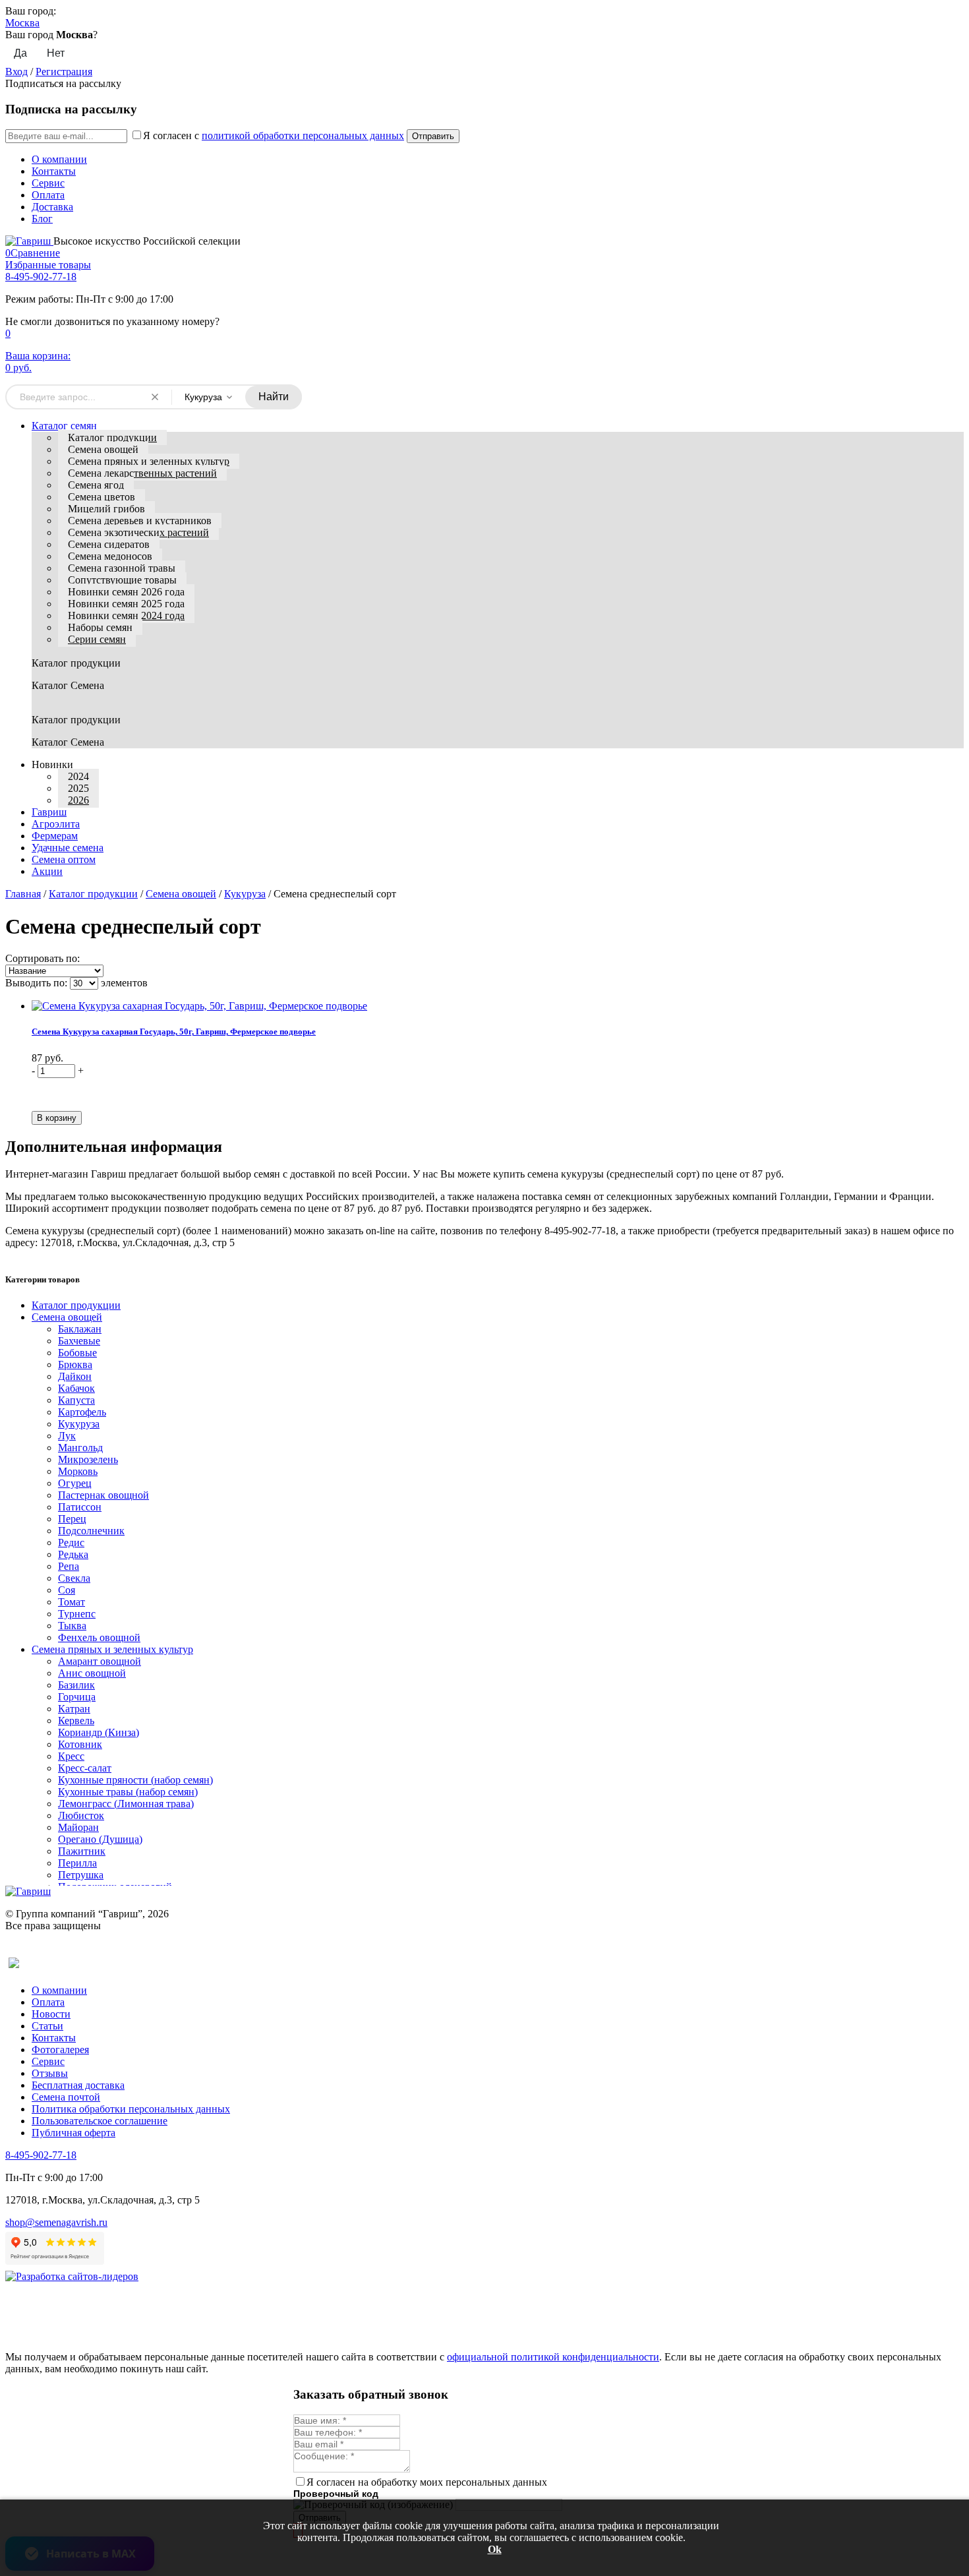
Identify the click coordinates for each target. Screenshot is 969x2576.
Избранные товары (48, 265)
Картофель (82, 1412)
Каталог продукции (112, 437)
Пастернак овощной (103, 1495)
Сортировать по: (43, 958)
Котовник (80, 1744)
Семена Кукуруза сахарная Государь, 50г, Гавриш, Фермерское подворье (174, 1032)
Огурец (75, 1483)
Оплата (48, 195)
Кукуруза (245, 894)
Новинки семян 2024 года (126, 615)
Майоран (78, 1827)
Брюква (75, 1364)
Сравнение (33, 253)
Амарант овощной (100, 1661)
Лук (67, 1436)
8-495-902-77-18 (41, 277)
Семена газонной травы (122, 568)
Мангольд (80, 1448)
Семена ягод (96, 485)
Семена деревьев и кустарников (140, 521)
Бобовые (77, 1353)
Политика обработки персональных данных (131, 2109)
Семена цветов (102, 497)
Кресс (71, 1756)
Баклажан (80, 1329)
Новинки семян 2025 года (126, 604)
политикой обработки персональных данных (303, 135)
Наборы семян (100, 627)
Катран (74, 1709)
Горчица (77, 1697)
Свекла (74, 1578)
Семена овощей (103, 449)
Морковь (78, 1471)
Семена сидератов (109, 544)
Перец (72, 1519)
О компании (59, 159)
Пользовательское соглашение (100, 2121)
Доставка (52, 207)
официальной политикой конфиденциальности (553, 2357)
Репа (69, 1566)
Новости (51, 2014)
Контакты (54, 171)
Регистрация (64, 72)
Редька (73, 1554)
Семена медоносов (110, 556)
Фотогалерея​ (60, 2050)
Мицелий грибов (106, 509)
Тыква (72, 1626)
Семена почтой (66, 2097)
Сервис (48, 183)
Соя (67, 1590)
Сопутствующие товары (122, 580)
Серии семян (97, 639)
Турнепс (77, 1614)
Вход (16, 72)
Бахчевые (79, 1341)
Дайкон (75, 1376)
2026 (78, 800)
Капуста (76, 1400)
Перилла (77, 1863)
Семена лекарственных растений (142, 473)
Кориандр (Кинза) (99, 1732)
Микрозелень (88, 1459)
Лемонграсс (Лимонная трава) (126, 1804)
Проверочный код (336, 2494)
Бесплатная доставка (78, 2085)
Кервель (76, 1721)
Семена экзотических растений (138, 532)
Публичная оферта (73, 2133)
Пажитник (82, 1851)
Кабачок (76, 1388)
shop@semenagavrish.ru (56, 2222)
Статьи (47, 2026)
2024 (78, 776)
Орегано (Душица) (100, 1839)
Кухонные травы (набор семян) (128, 1792)
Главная (23, 894)
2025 (78, 788)
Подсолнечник (91, 1531)
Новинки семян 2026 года (126, 592)
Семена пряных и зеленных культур (149, 461)
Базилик (76, 1685)
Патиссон (80, 1507)
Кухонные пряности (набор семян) (135, 1780)
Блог (42, 219)
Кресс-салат (85, 1768)
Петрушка (81, 1875)
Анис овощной (92, 1673)
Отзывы (50, 2073)
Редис (71, 1543)
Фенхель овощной (99, 1637)
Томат (72, 1602)
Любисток (81, 1815)
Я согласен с (274, 135)
